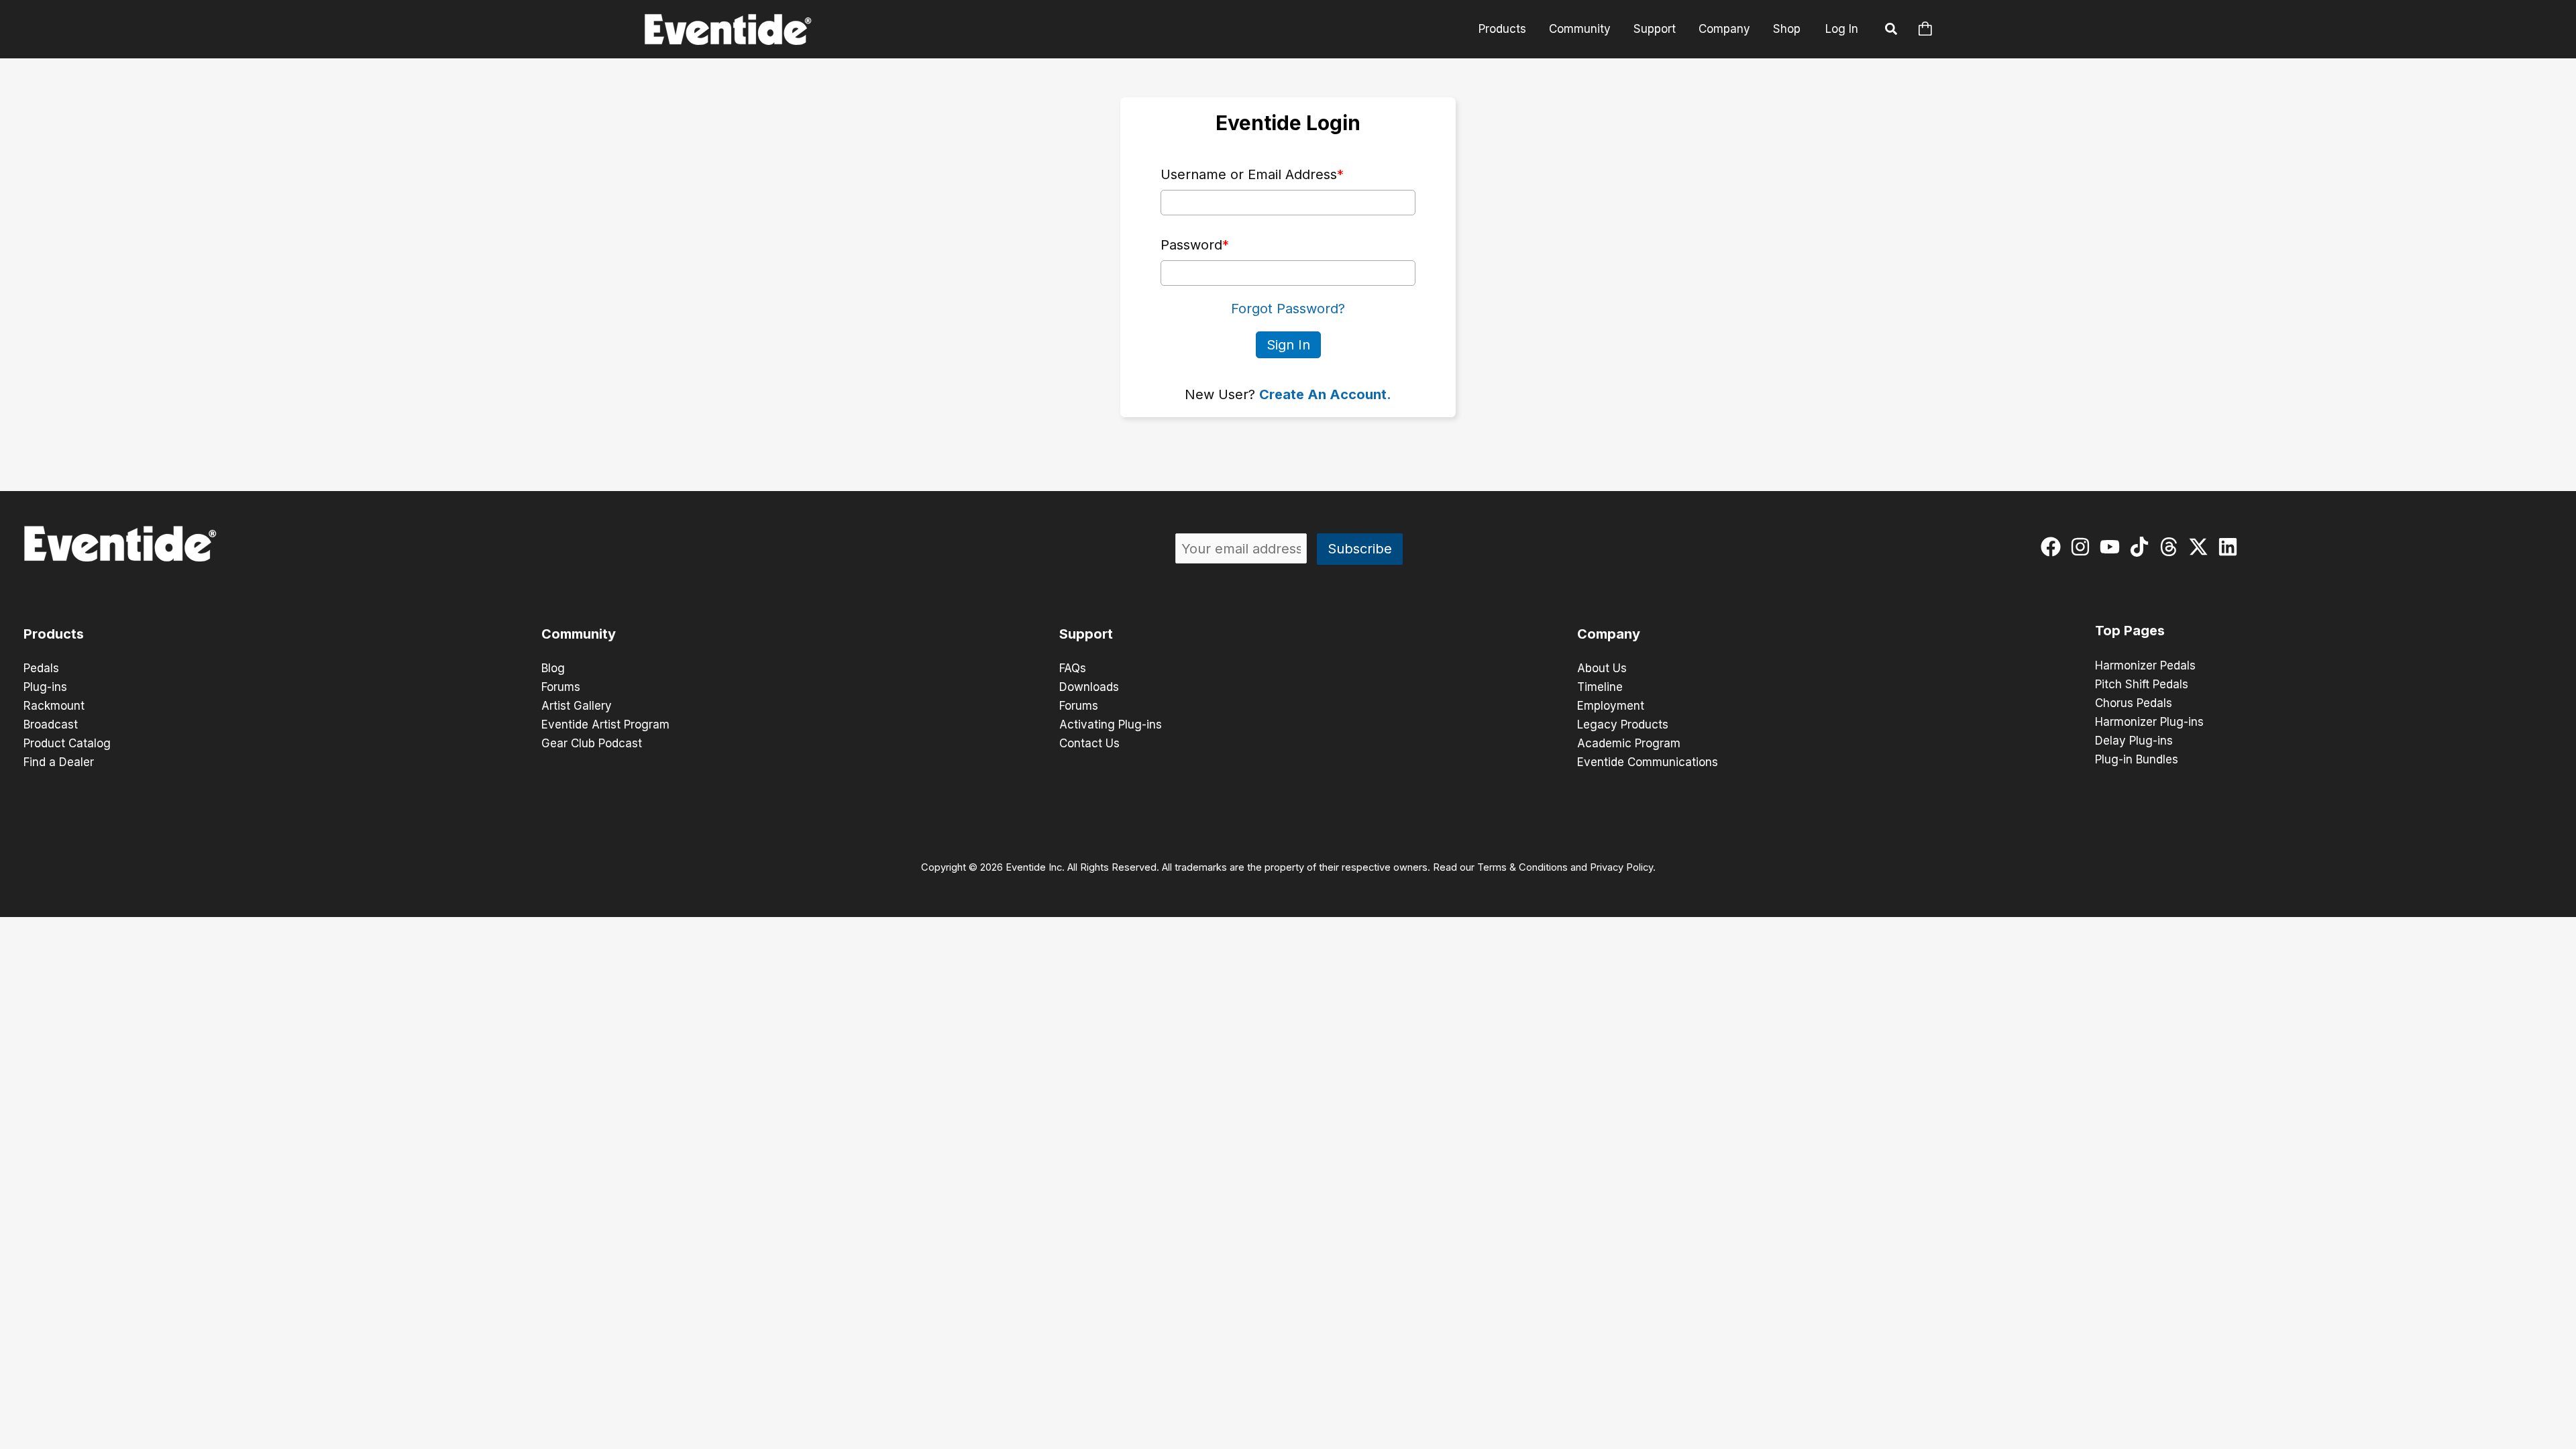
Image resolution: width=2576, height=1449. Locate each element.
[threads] (2172, 547)
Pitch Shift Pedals (2142, 684)
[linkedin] (2231, 547)
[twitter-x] (2201, 547)
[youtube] (2113, 547)
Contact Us (1089, 743)
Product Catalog (67, 743)
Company (1724, 29)
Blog (553, 668)
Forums (561, 687)
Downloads (1089, 687)
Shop (1787, 29)
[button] (1892, 31)
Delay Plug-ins (2134, 741)
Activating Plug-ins (1111, 724)
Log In (1842, 29)
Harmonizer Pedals (2145, 665)
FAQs (1073, 668)
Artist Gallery (577, 706)
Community (1580, 29)
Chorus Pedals (2134, 703)
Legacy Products (1623, 724)
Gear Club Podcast (592, 743)
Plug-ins (45, 687)
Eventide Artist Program (605, 724)
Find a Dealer (59, 762)
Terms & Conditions (1522, 867)
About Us (1602, 668)
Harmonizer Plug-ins (2149, 722)
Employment (1611, 706)
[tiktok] (2142, 547)
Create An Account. (1325, 394)
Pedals (41, 668)
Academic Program (1629, 743)
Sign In (1288, 345)
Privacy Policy (1621, 867)
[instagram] (2083, 547)
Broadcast (51, 724)
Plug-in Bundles (2137, 759)
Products (1502, 29)
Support (1655, 29)
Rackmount (54, 706)
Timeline (1600, 687)
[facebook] (2054, 547)
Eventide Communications (1648, 762)
